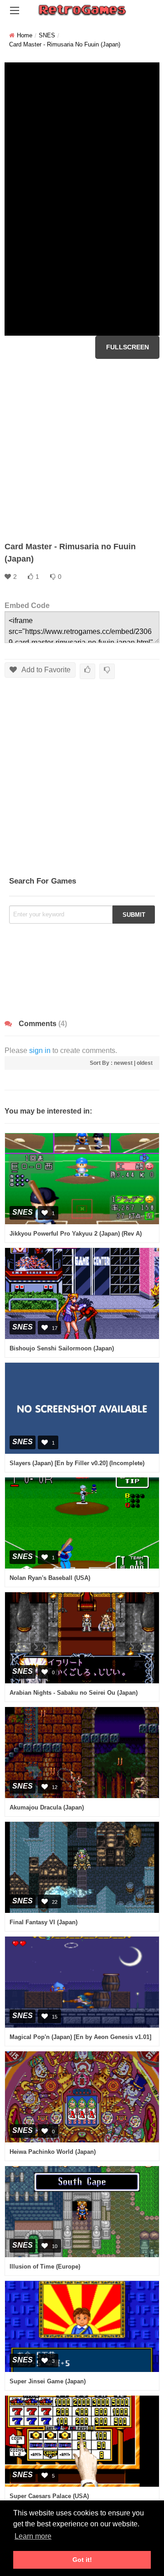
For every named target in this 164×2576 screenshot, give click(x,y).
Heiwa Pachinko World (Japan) (53, 2152)
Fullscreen (128, 347)
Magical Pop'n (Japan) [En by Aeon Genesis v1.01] (80, 2037)
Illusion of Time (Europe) (45, 2267)
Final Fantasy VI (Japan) (44, 1922)
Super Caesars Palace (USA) (49, 2496)
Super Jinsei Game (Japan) (48, 2381)
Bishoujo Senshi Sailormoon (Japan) (62, 1348)
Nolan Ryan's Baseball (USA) (50, 1578)
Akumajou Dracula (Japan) (47, 1807)
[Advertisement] (82, 450)
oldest (145, 1063)
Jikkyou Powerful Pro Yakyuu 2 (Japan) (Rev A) (76, 1234)
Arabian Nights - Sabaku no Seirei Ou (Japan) (74, 1693)
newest (123, 1063)
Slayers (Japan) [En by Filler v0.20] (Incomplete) (77, 1463)
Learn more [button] (33, 2536)
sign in (40, 1050)
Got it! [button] (82, 2560)
